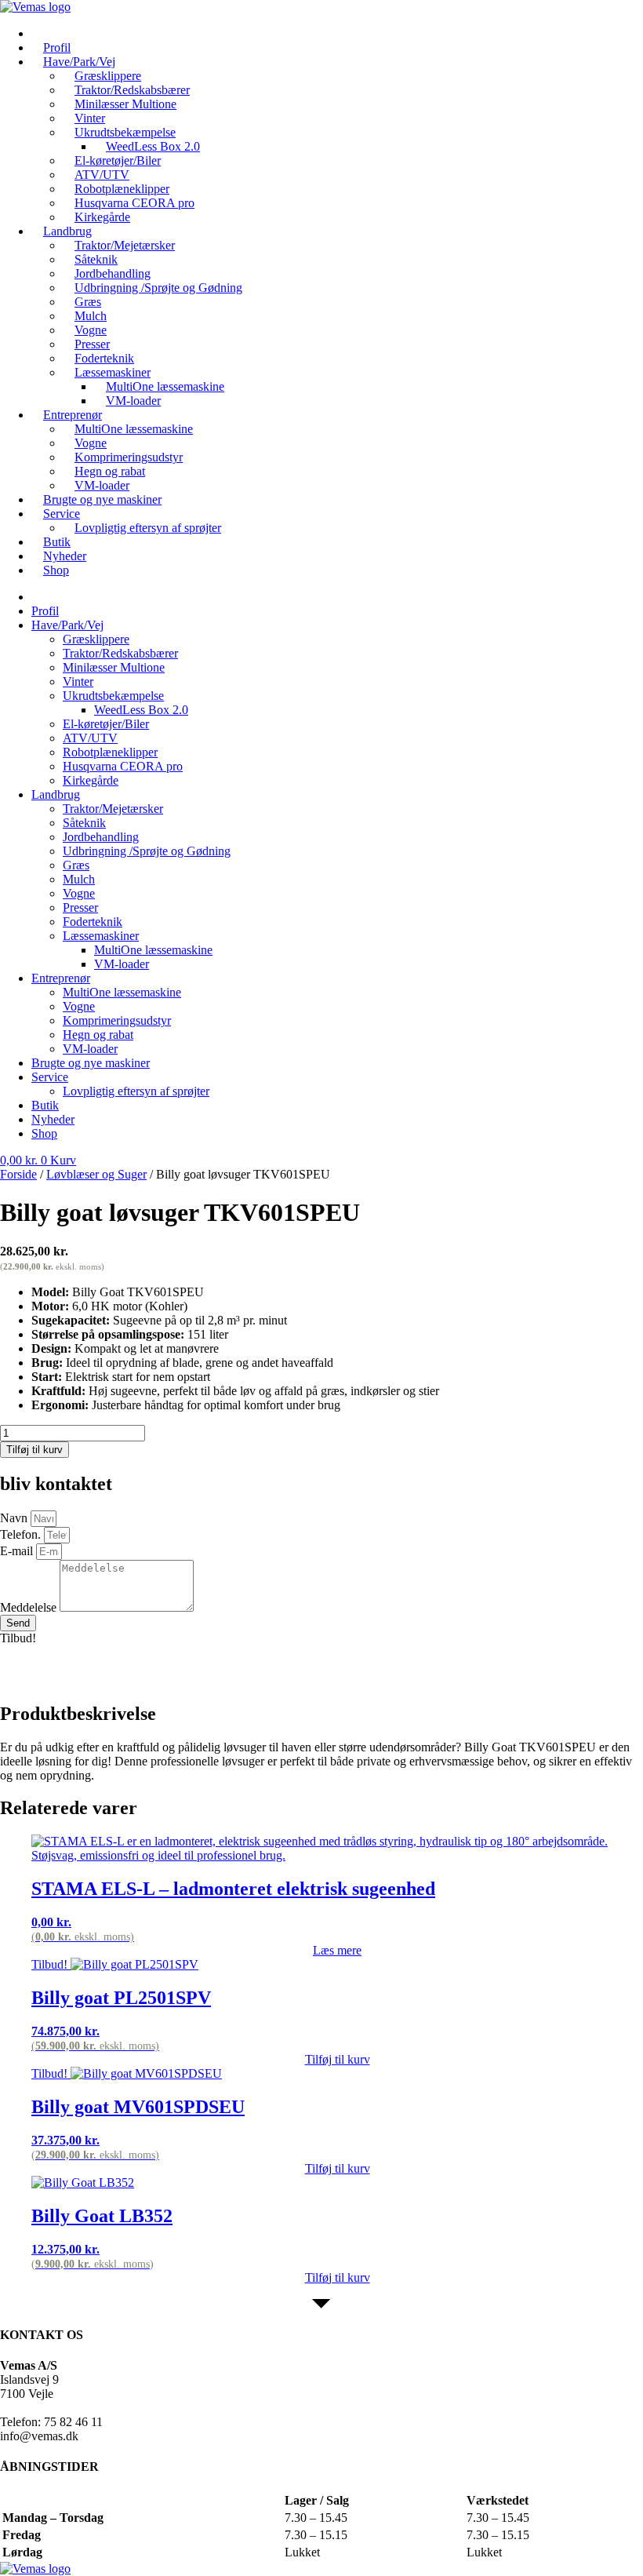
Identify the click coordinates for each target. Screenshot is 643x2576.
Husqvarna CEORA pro (123, 766)
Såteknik (84, 823)
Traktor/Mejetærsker (113, 809)
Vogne (79, 893)
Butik (45, 1105)
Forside (18, 1174)
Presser (80, 907)
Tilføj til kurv (35, 1450)
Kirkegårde (91, 780)
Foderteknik (93, 922)
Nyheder (53, 1119)
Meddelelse (30, 1607)
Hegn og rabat (98, 1035)
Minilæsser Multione (125, 104)
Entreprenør (61, 978)
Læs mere (337, 1950)
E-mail (18, 1551)
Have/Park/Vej (67, 625)
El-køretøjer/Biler (106, 724)
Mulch (79, 879)
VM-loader (133, 401)
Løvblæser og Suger (96, 1174)
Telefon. (22, 1534)
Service (62, 514)
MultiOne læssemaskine (134, 429)
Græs (76, 865)
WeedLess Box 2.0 (141, 710)
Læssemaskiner (101, 936)
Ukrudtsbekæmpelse (113, 696)
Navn (15, 1518)
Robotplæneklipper (110, 752)
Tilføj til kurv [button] (338, 2059)
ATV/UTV (90, 738)
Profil (45, 611)
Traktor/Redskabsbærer (120, 653)
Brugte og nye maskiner (102, 499)
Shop (56, 570)
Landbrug (56, 794)
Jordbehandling (101, 837)
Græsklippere (96, 639)
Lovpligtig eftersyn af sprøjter (148, 528)
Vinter (78, 681)
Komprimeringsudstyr (117, 1020)
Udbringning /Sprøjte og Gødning (158, 288)
